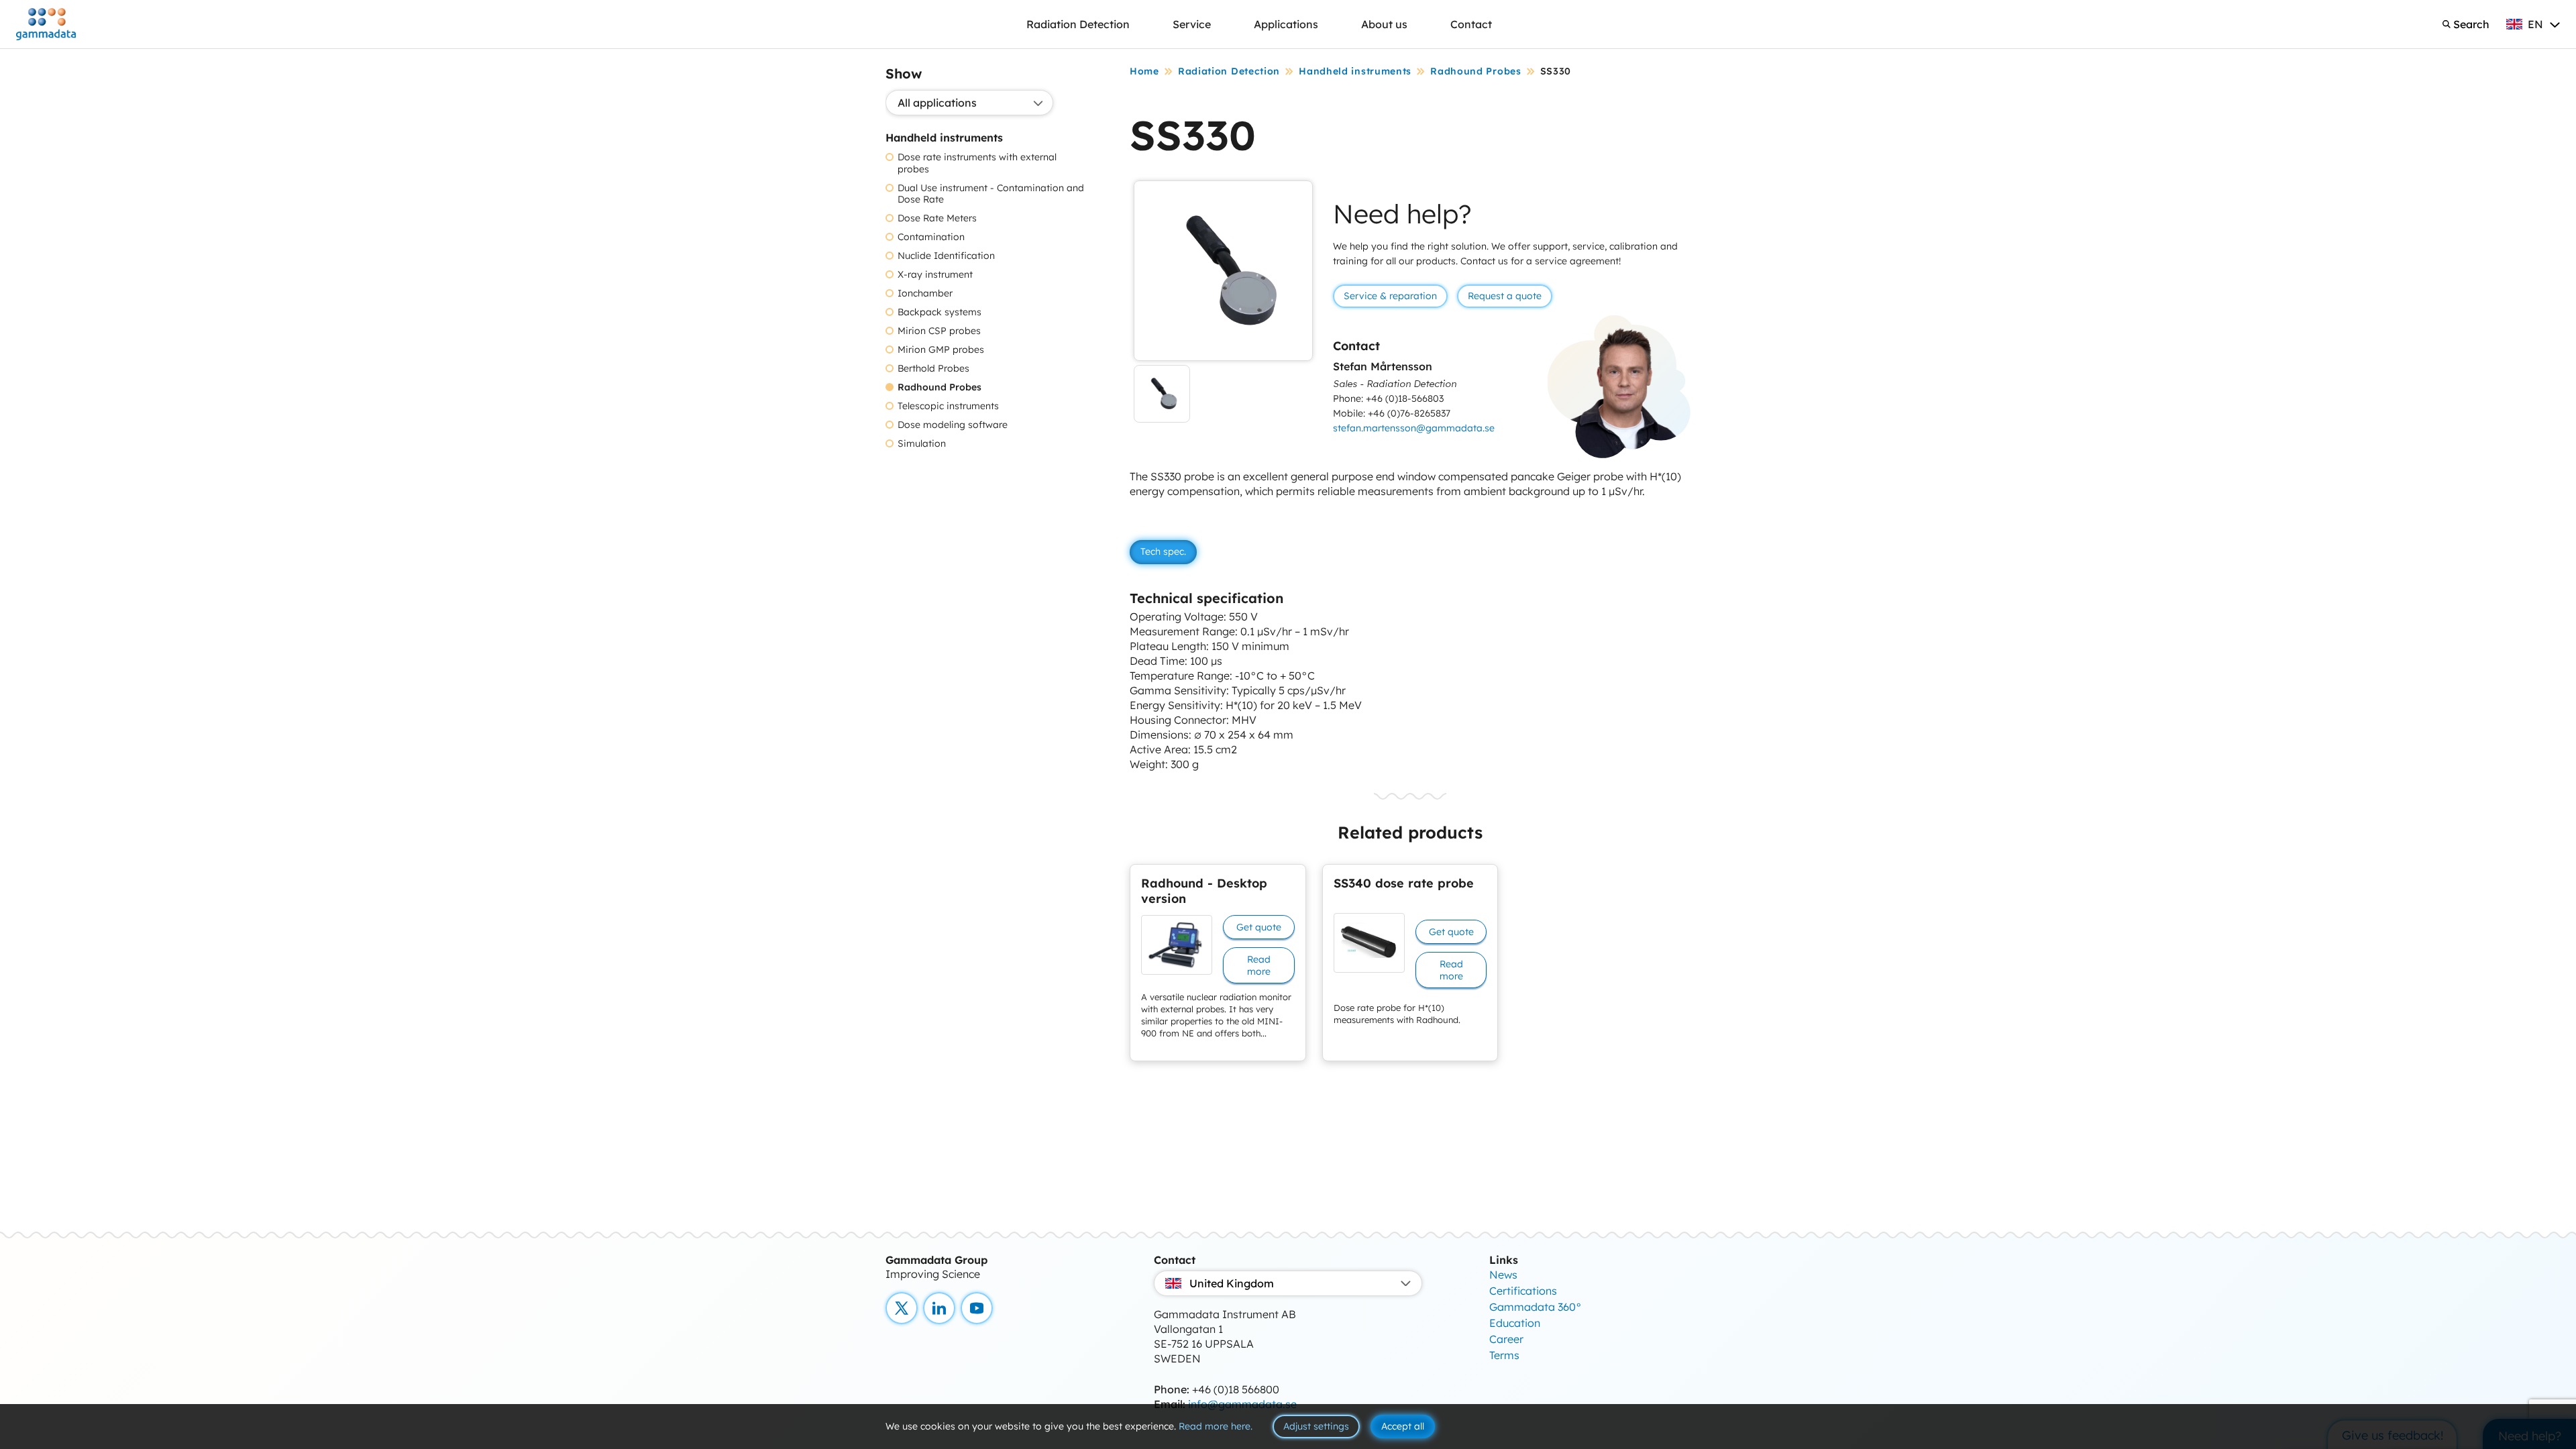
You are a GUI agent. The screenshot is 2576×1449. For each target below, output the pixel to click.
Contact (1471, 24)
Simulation (922, 444)
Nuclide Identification (946, 256)
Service (1192, 24)
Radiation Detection (1078, 24)
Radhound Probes (940, 387)
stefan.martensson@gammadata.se (1414, 428)
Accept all (1403, 1426)
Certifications (1523, 1291)
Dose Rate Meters (937, 218)
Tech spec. (1163, 551)
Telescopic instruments (948, 406)
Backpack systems (940, 312)
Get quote (1259, 927)
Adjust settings (1316, 1426)
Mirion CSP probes (939, 331)
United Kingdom (1232, 1283)
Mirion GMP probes (941, 350)
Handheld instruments (1355, 71)
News (1503, 1275)
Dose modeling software (953, 425)
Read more (1259, 965)
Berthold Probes (933, 369)
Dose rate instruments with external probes (977, 163)
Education (1515, 1323)
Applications (1286, 24)
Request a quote (1505, 296)
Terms (1504, 1355)
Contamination (931, 237)
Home (1144, 71)
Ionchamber (925, 293)
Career (1506, 1339)
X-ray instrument (935, 275)
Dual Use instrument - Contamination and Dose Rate (991, 194)
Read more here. (1216, 1426)
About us (1384, 24)
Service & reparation (1390, 296)
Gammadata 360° (1536, 1307)
